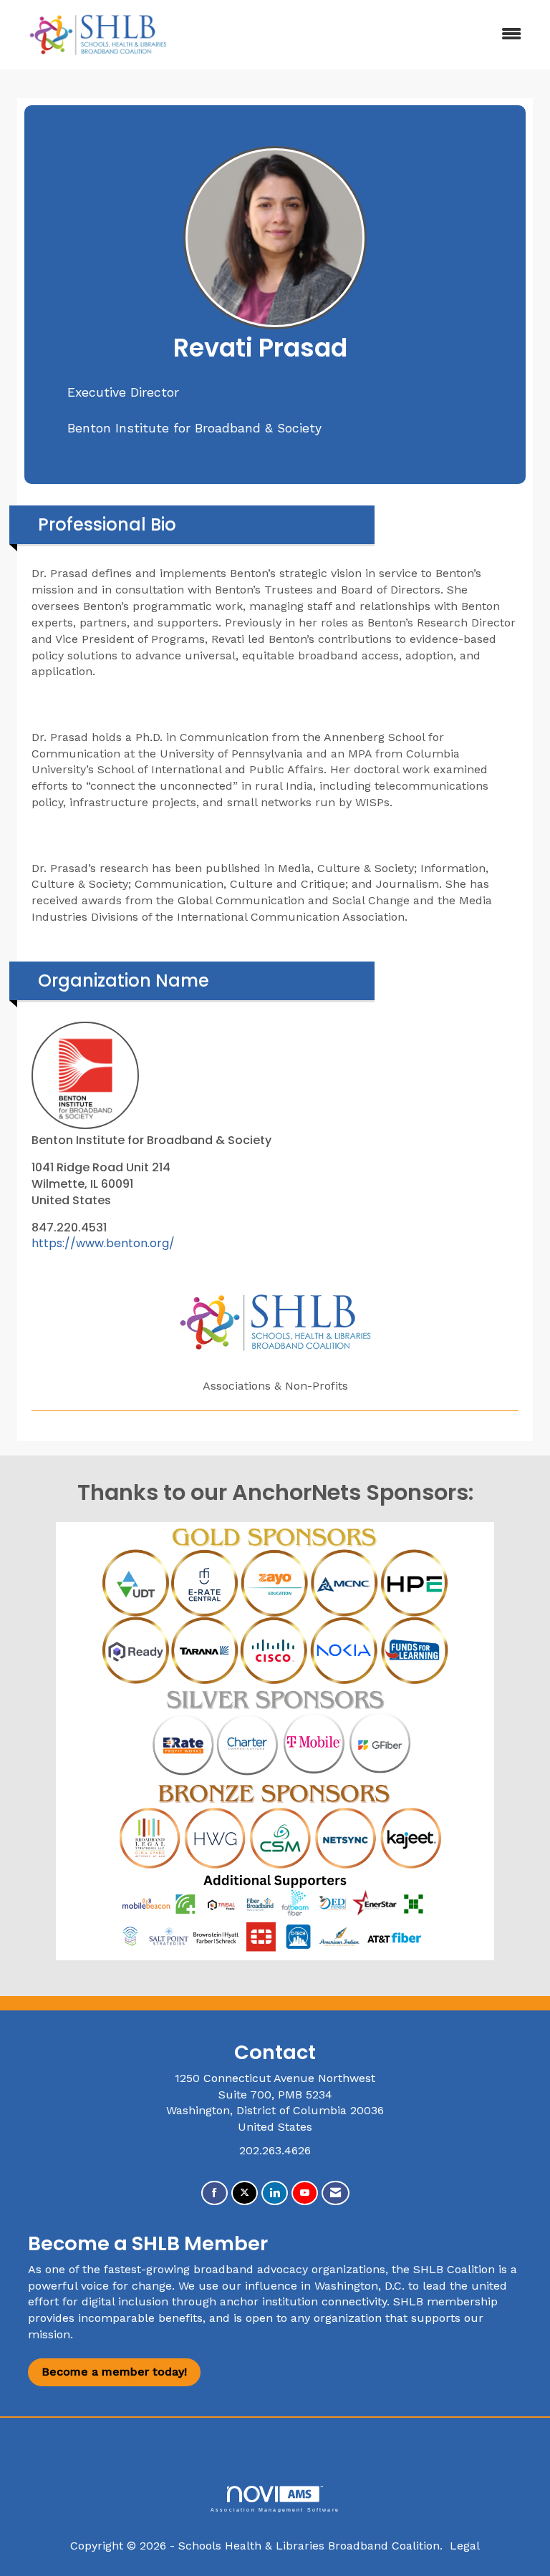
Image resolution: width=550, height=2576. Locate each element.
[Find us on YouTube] (305, 2193)
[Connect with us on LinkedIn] (275, 2193)
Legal (465, 2546)
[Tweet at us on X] (245, 2193)
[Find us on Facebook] (214, 2193)
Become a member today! (114, 2372)
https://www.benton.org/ (103, 1243)
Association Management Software (275, 2509)
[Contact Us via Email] (336, 2193)
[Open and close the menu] (360, 35)
